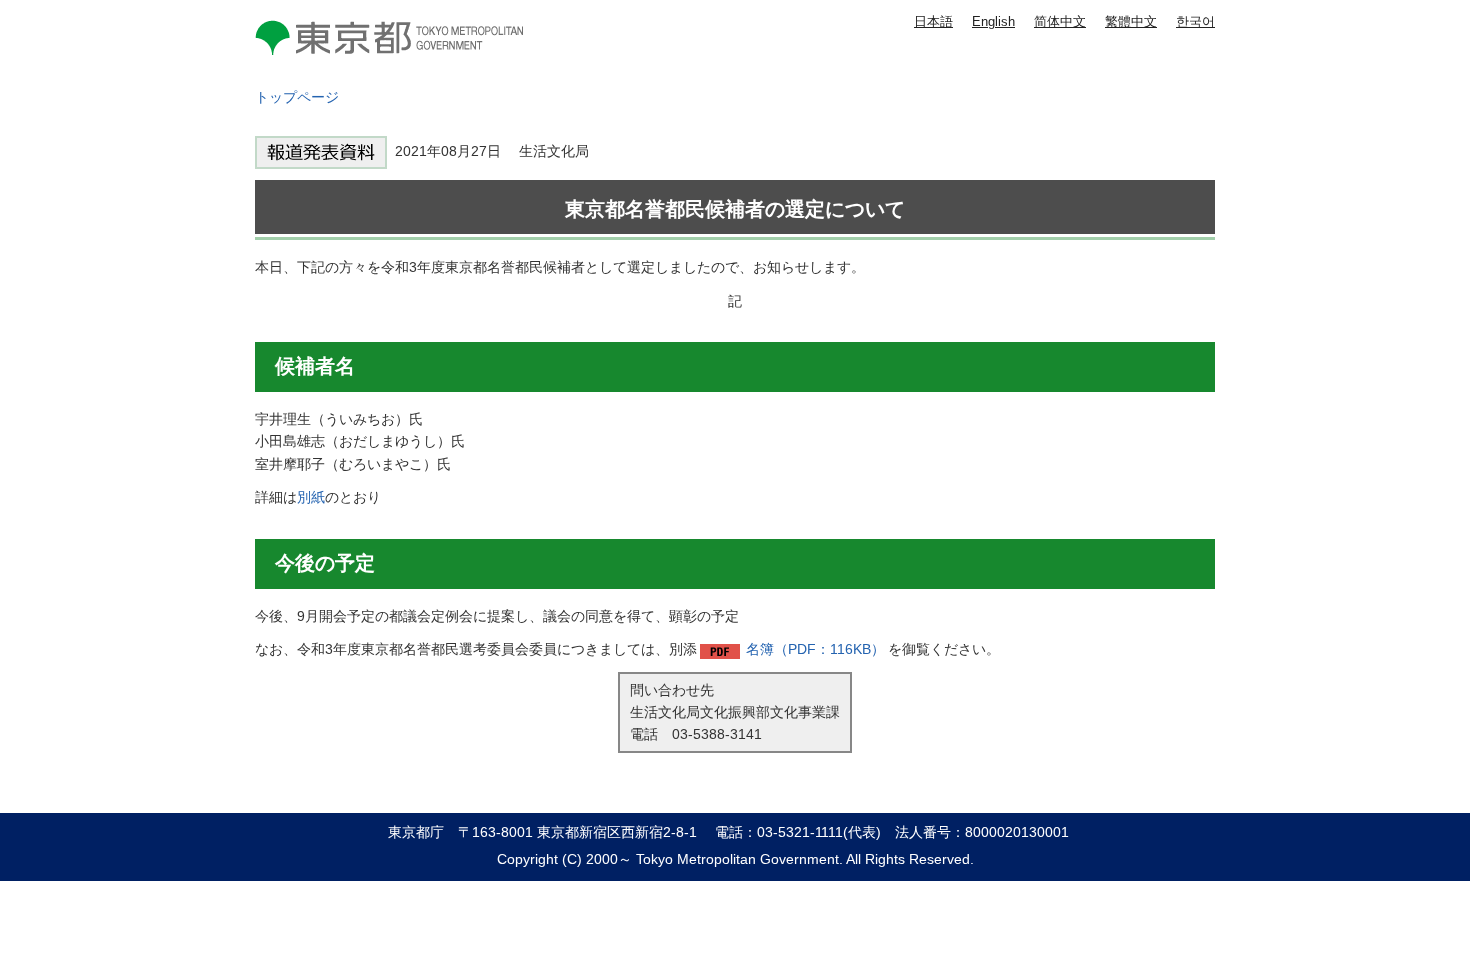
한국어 (1195, 21)
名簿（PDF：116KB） (815, 649)
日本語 (933, 21)
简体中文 (1060, 21)
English (993, 21)
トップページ (297, 97)
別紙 (311, 497)
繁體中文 (1131, 21)
